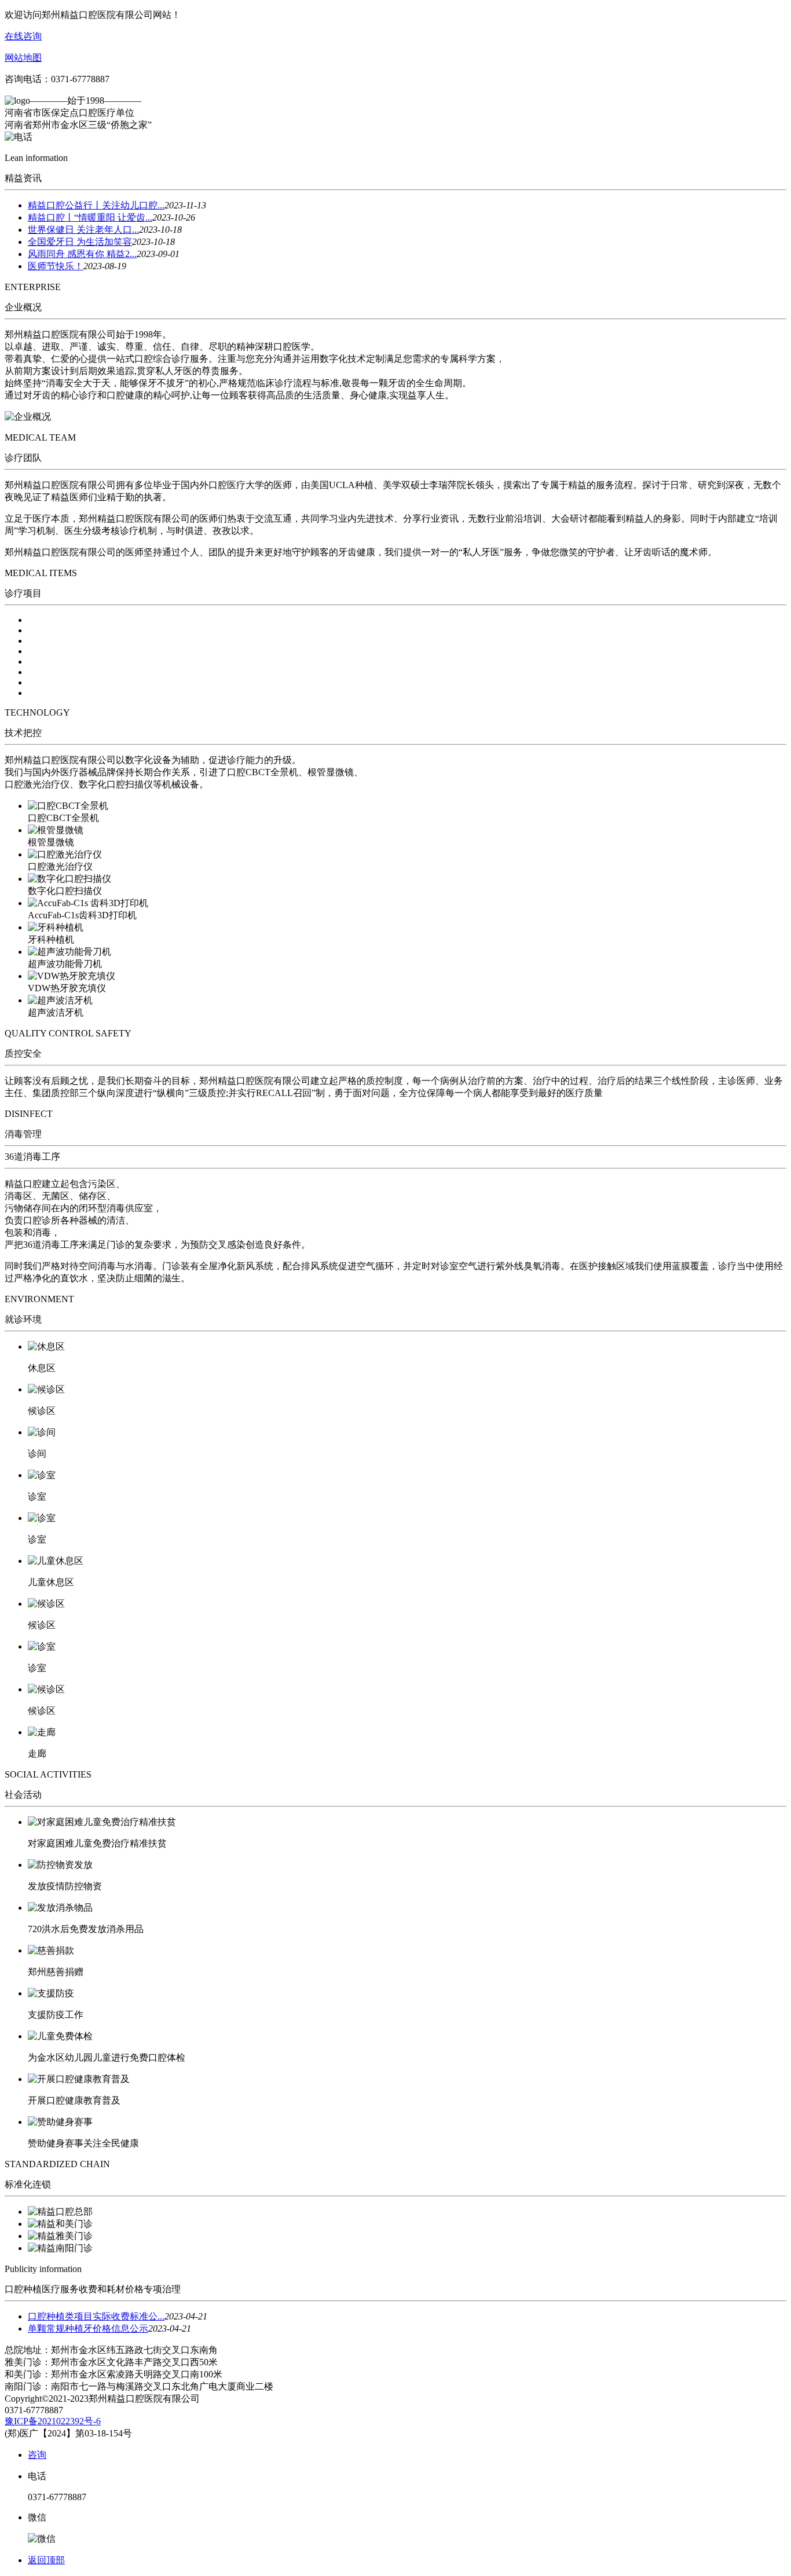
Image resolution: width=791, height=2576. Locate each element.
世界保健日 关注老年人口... (83, 230)
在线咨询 (23, 36)
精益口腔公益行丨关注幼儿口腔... (96, 205)
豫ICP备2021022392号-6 (53, 2421)
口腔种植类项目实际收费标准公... (96, 2316)
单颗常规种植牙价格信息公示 (88, 2328)
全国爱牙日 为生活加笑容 (80, 242)
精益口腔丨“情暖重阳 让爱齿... (90, 217)
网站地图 (23, 58)
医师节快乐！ (56, 266)
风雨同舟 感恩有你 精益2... (82, 254)
